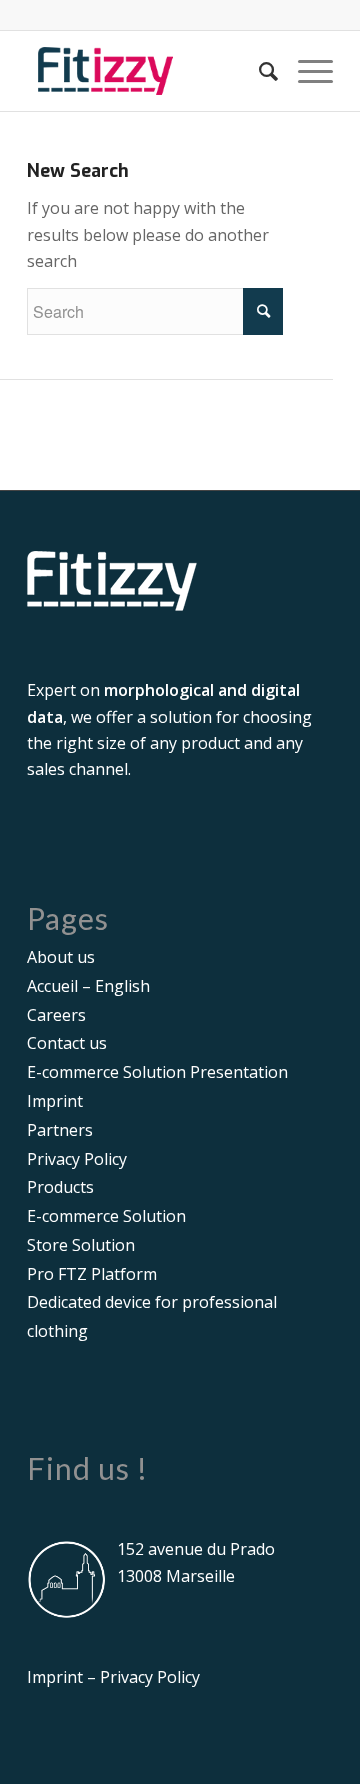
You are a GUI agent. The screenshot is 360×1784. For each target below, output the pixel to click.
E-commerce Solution (106, 1216)
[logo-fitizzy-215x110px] (149, 71)
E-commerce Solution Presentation (157, 1072)
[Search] (258, 71)
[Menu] (305, 71)
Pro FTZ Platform (92, 1274)
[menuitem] (258, 71)
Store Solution (81, 1245)
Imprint (55, 1101)
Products (60, 1187)
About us (61, 957)
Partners (60, 1130)
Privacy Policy (77, 1159)
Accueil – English (88, 986)
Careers (56, 1015)
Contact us (67, 1043)
